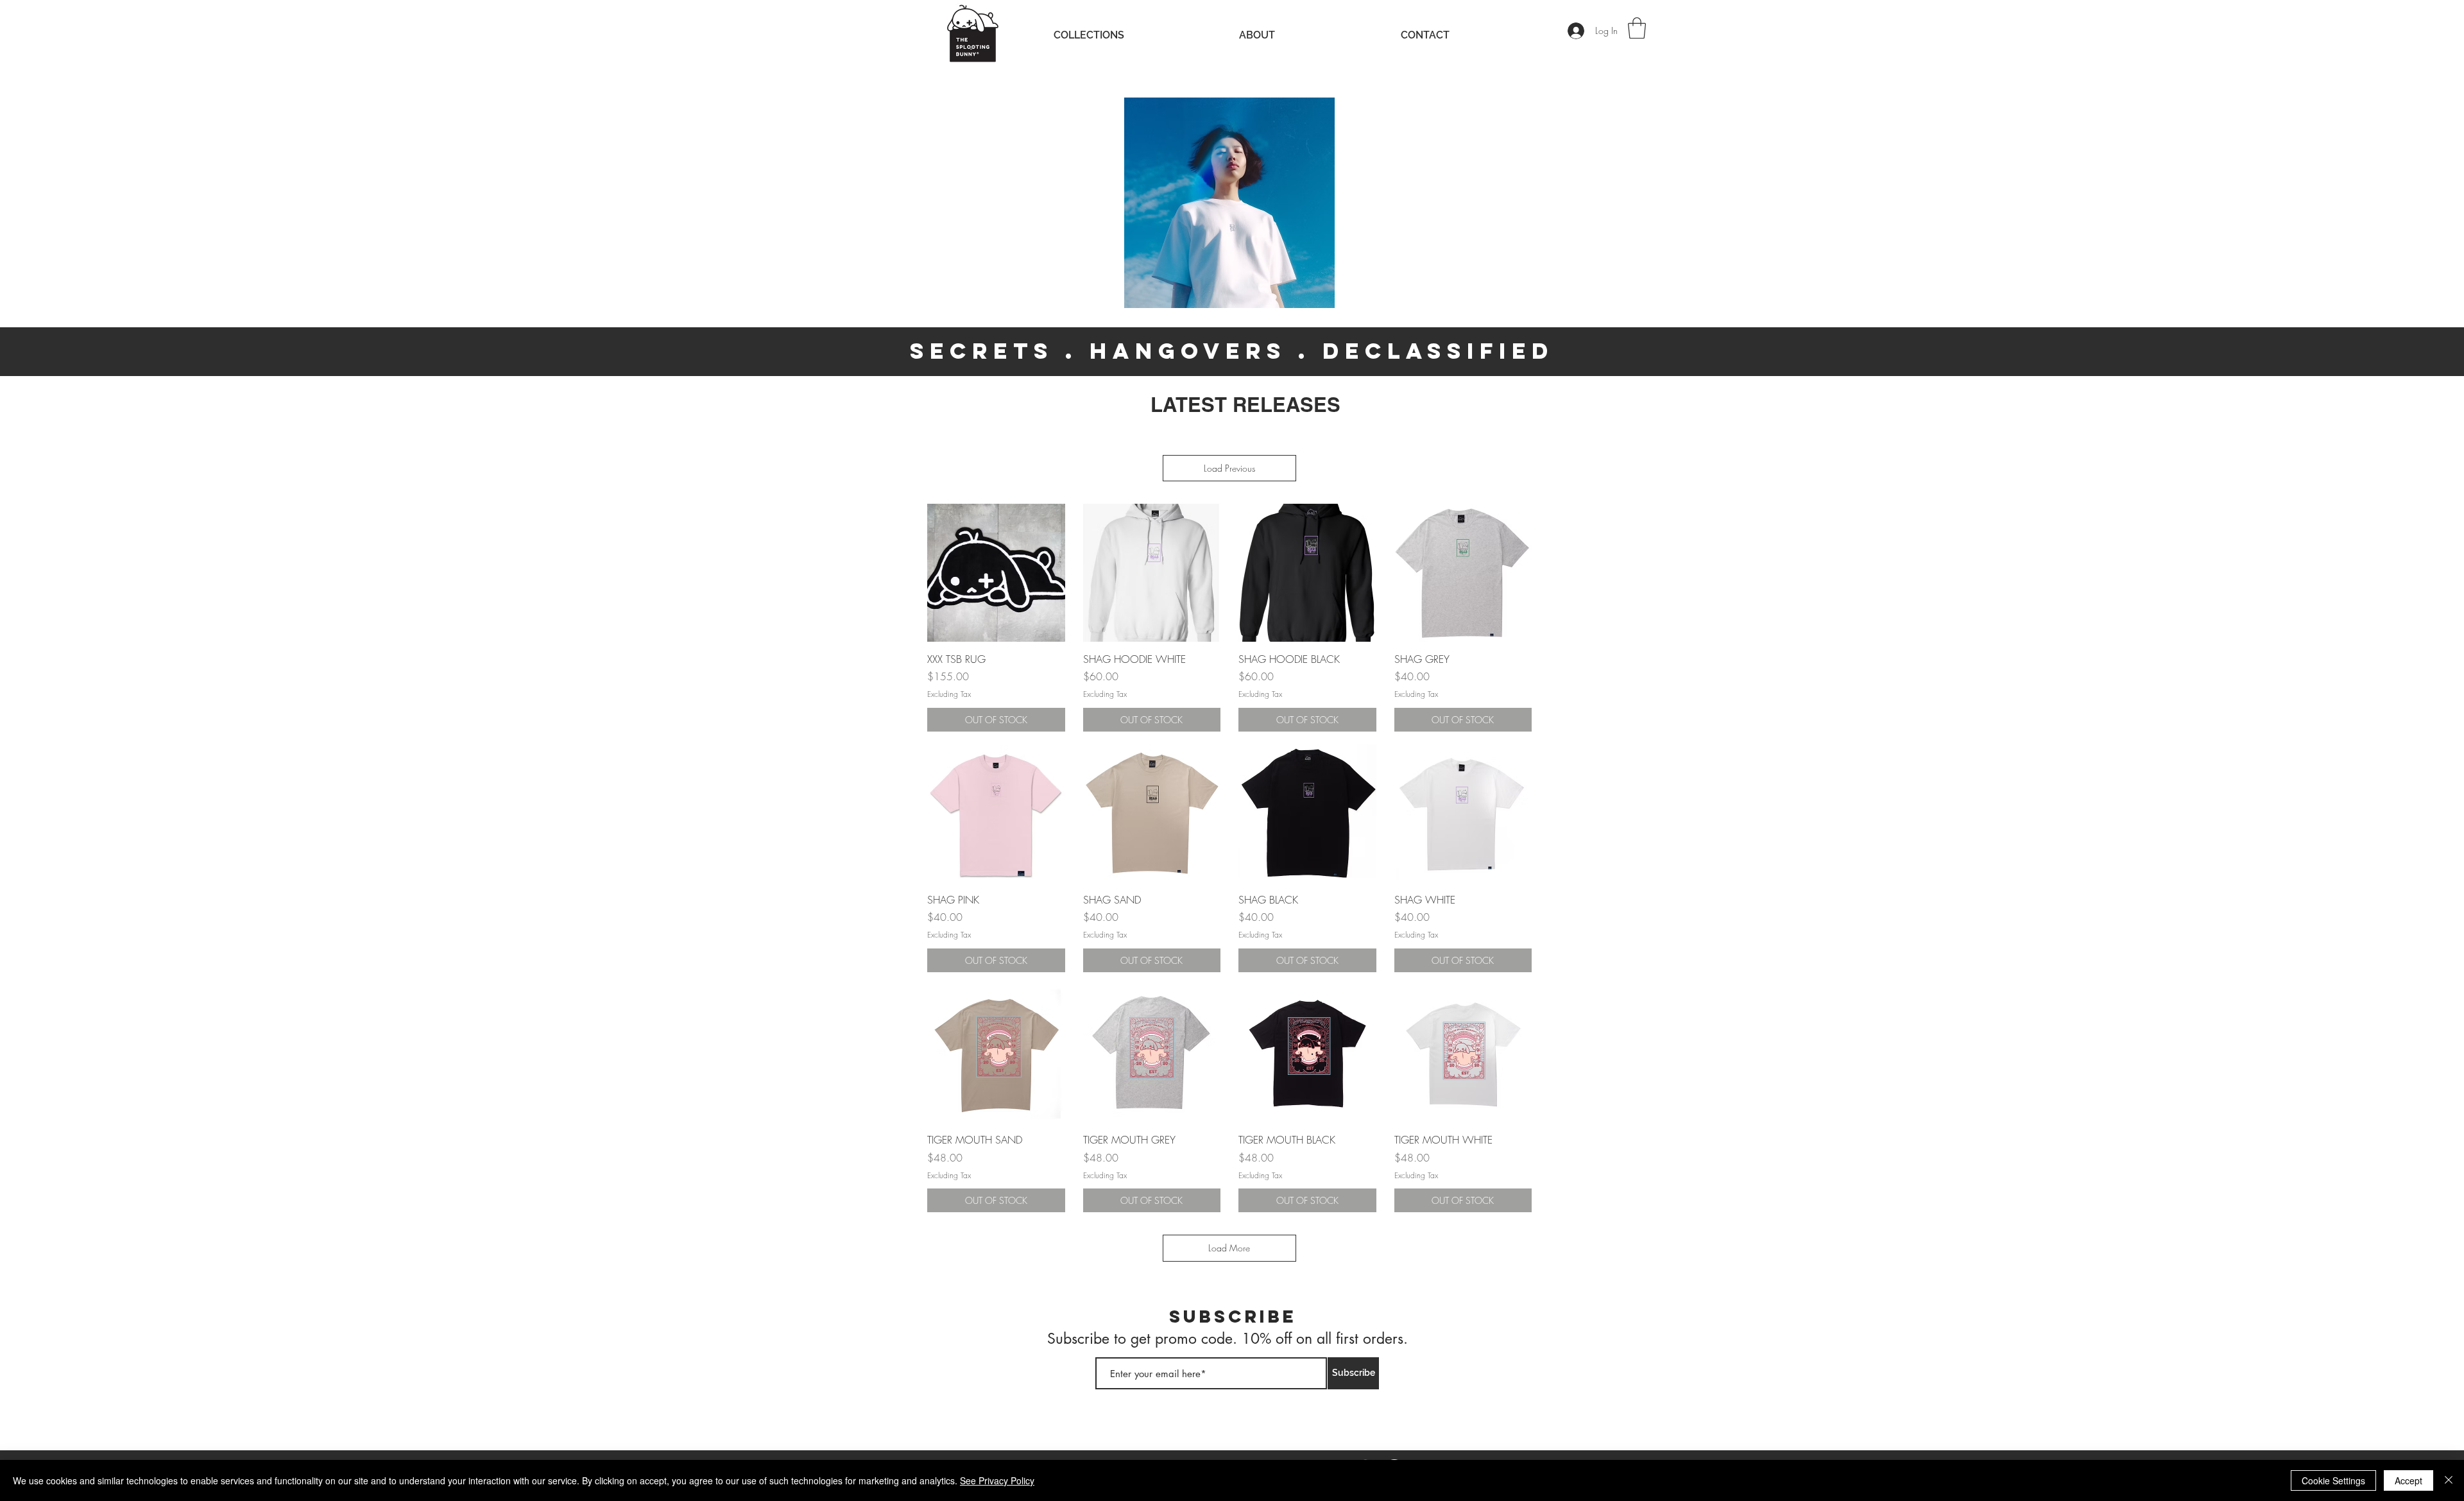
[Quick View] (996, 573)
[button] (1637, 28)
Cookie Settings (2333, 1480)
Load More (1229, 1248)
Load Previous (1229, 468)
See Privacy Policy (997, 1480)
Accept (2408, 1480)
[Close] (2449, 1480)
